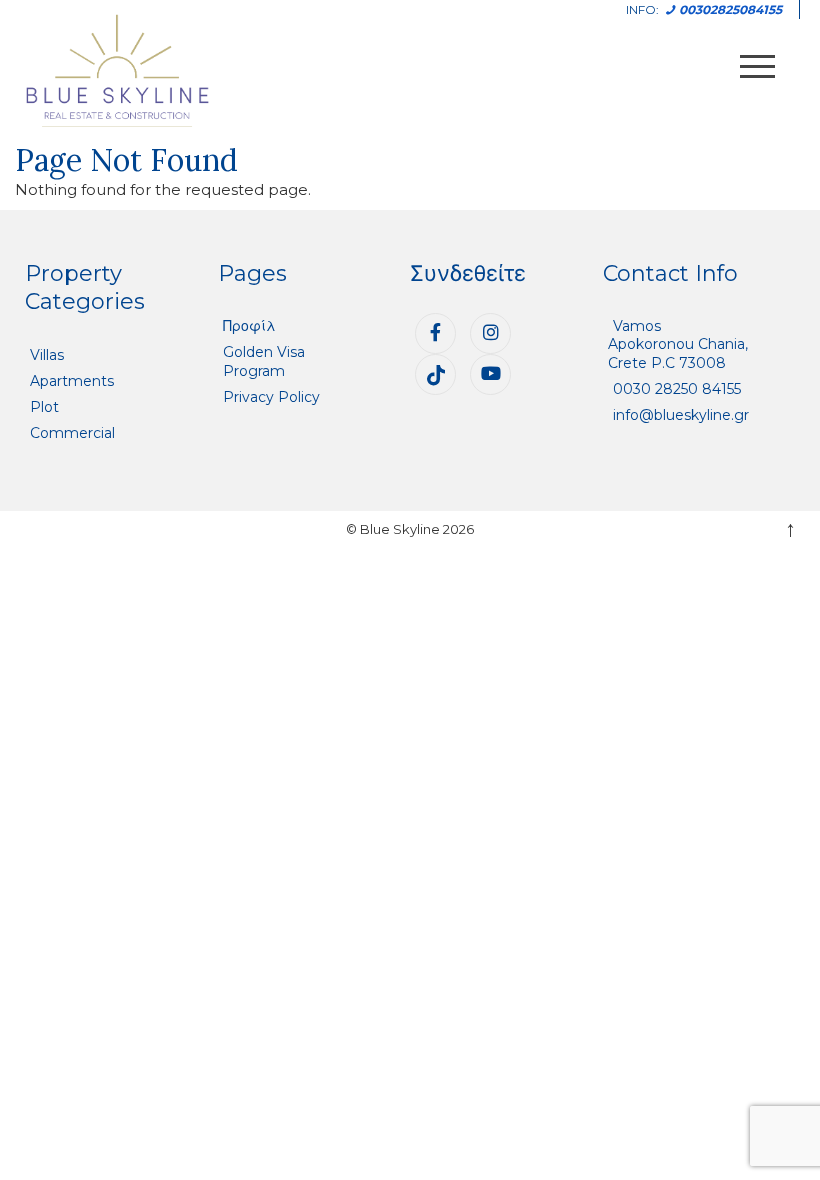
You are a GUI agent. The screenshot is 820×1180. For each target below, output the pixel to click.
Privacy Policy (271, 397)
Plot (44, 407)
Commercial (72, 433)
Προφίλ (249, 326)
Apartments (72, 381)
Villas (47, 355)
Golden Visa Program (264, 361)
